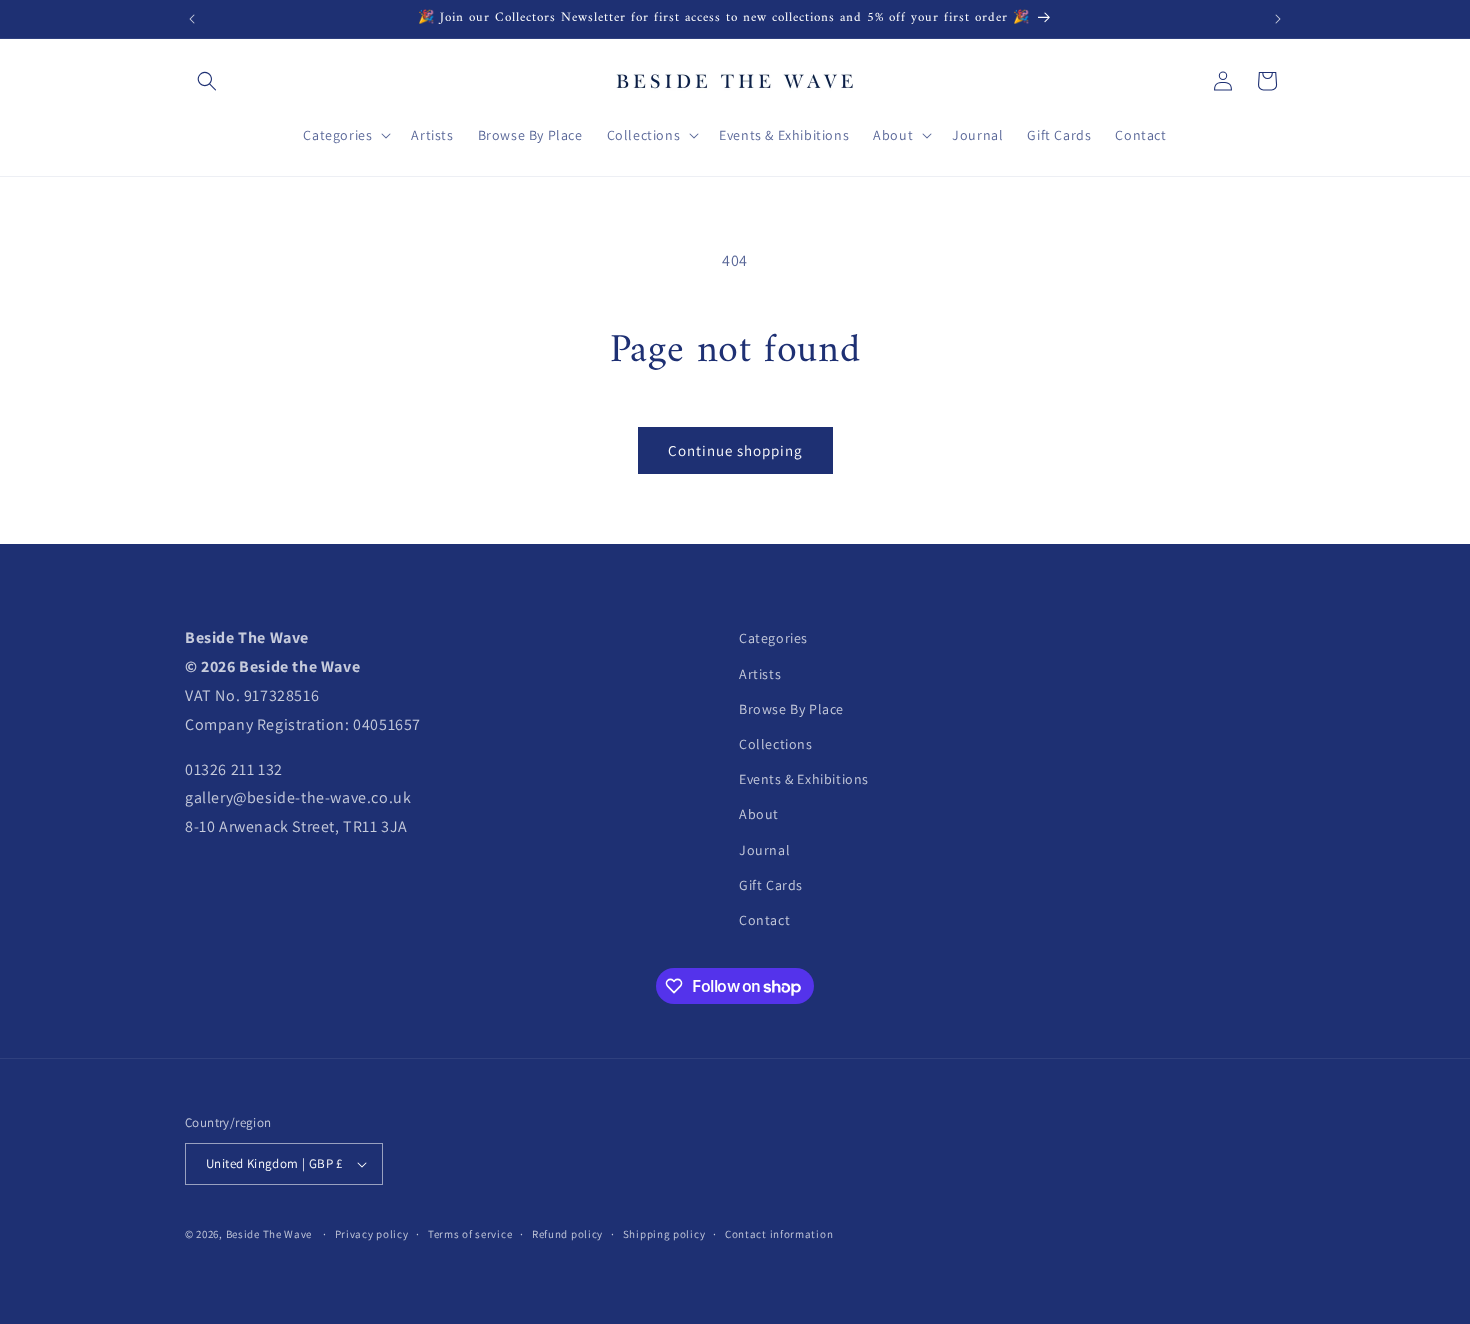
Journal (764, 850)
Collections (776, 744)
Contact (764, 920)
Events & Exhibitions (804, 779)
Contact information (779, 1234)
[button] (207, 81)
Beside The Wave (269, 1234)
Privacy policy (372, 1234)
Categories (773, 638)
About (759, 814)
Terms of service (470, 1234)
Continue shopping (735, 450)
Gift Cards (771, 885)
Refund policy (567, 1234)
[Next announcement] (1278, 19)
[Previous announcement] (192, 19)
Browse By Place (791, 709)
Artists (760, 674)
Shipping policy (664, 1234)
